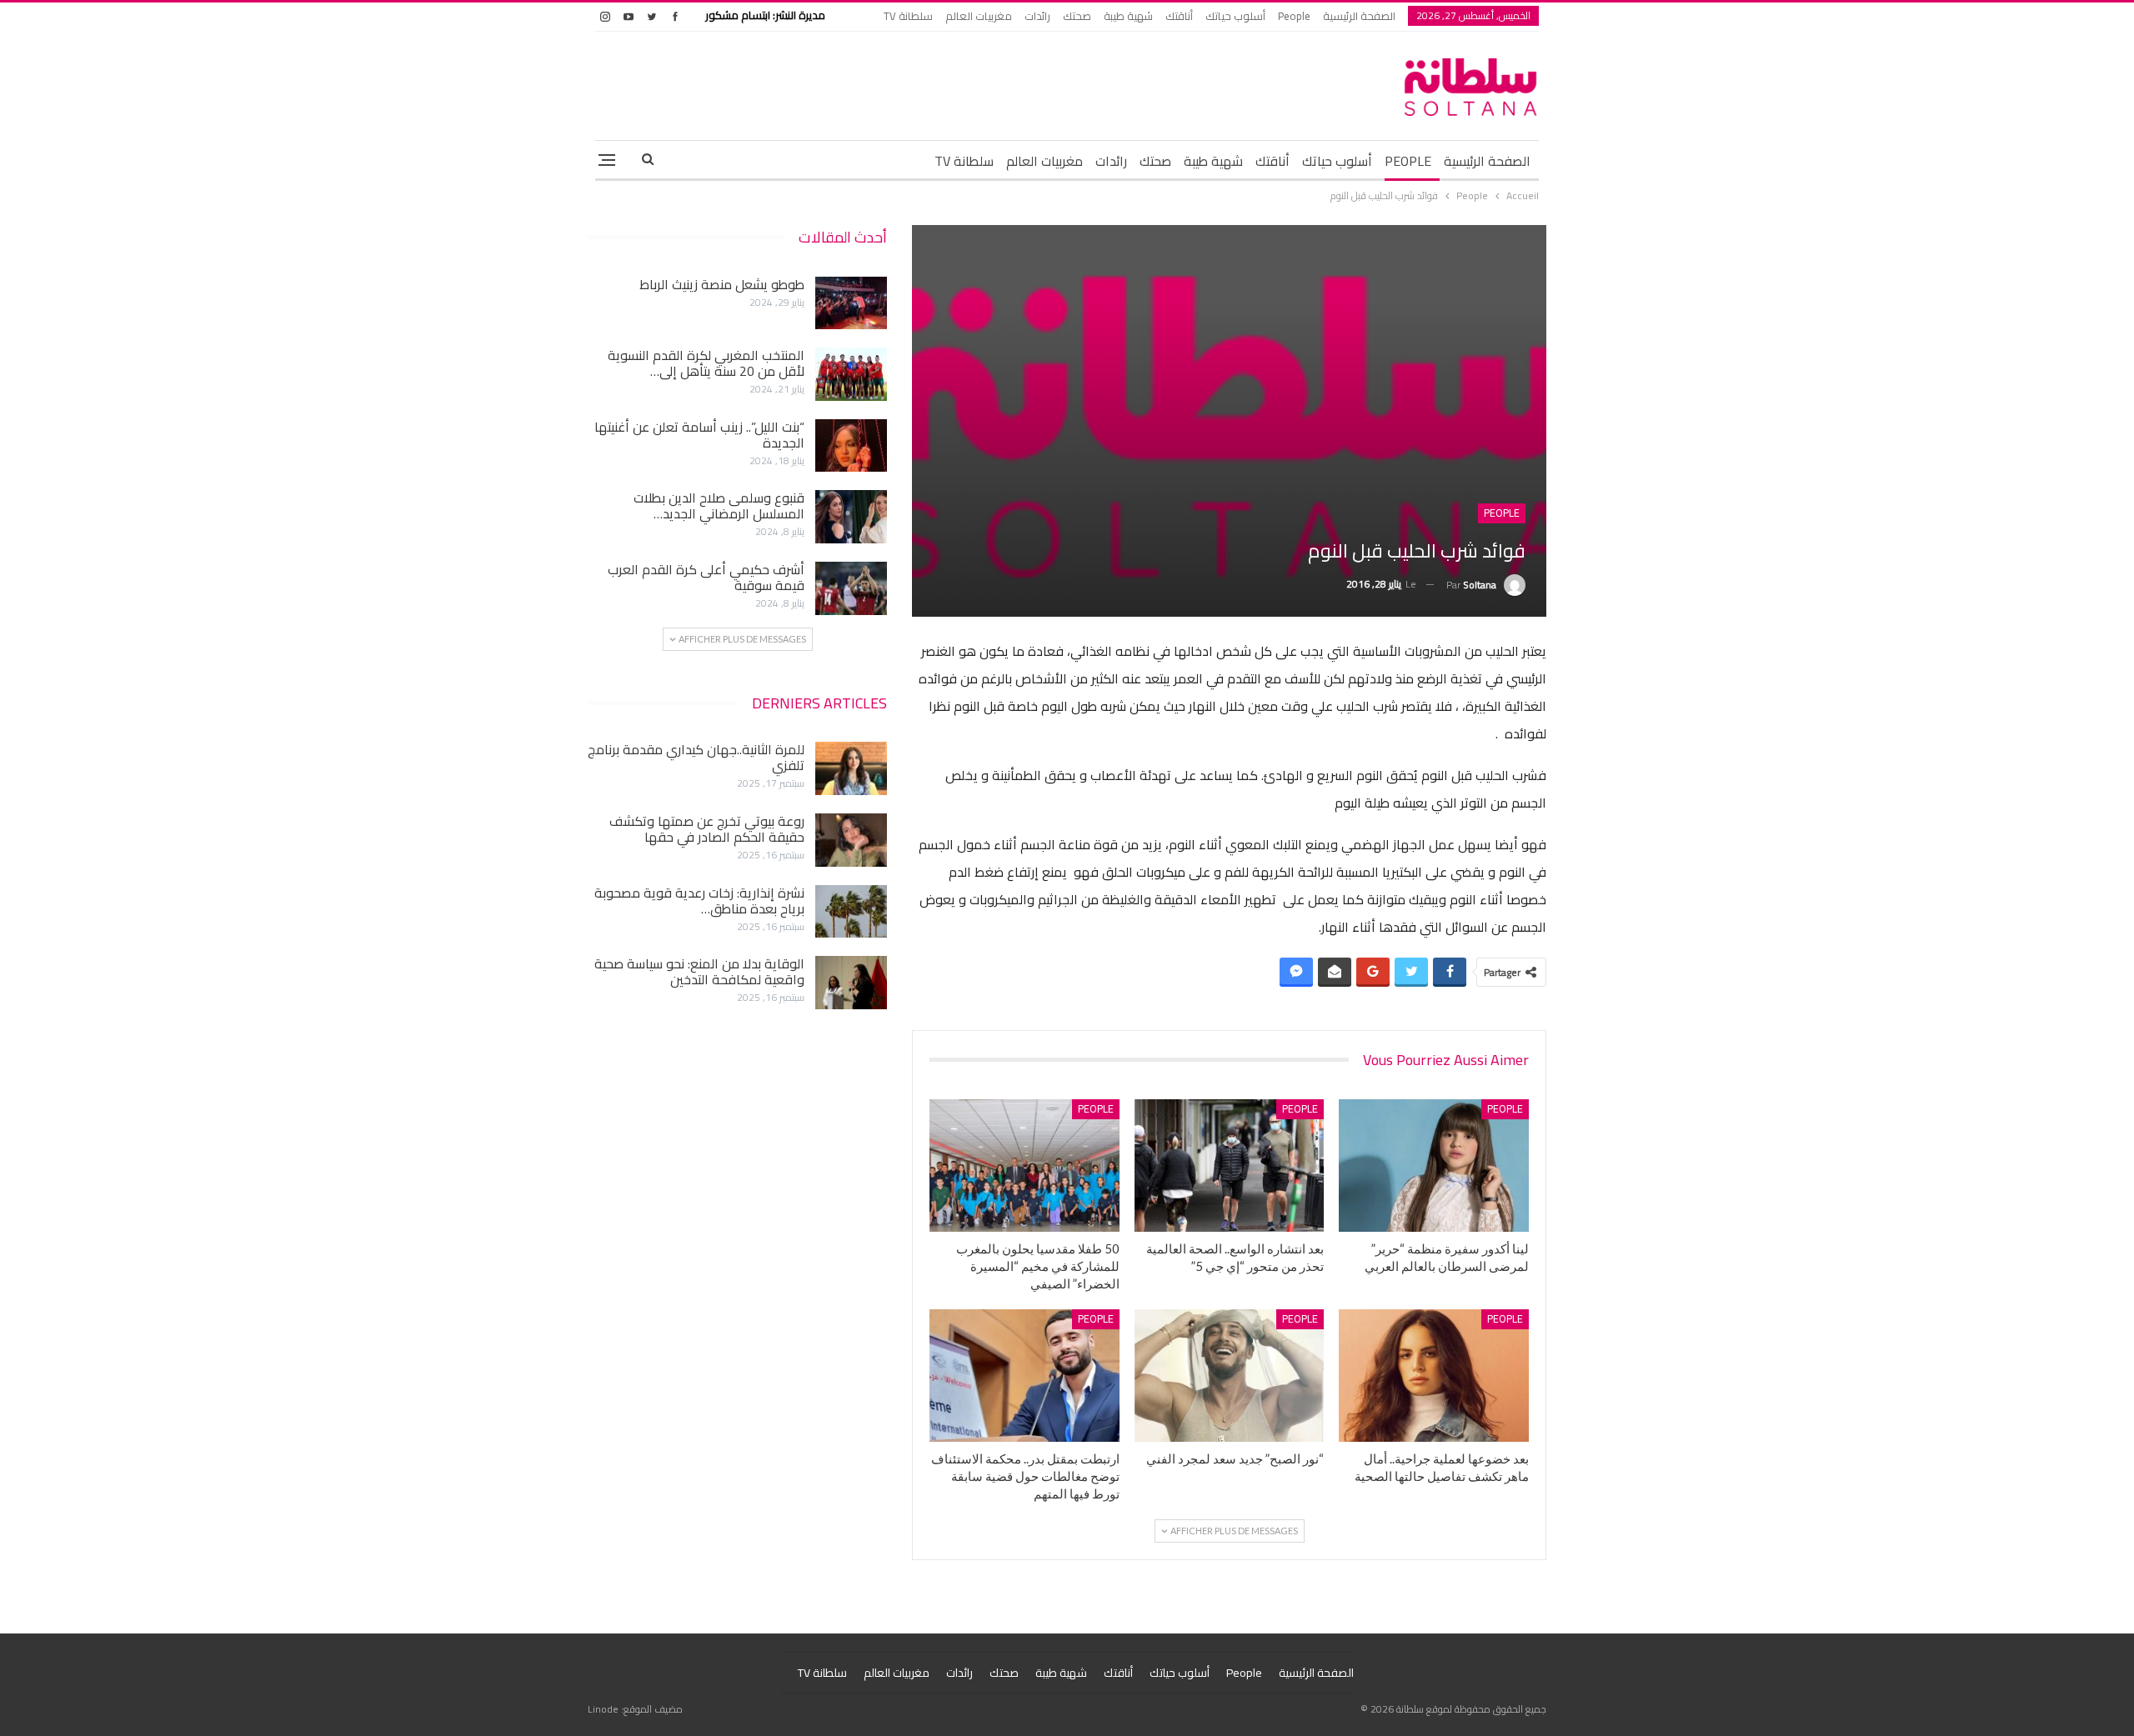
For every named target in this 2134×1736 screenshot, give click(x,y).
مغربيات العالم (979, 16)
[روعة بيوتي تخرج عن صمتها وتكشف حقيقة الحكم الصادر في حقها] (851, 840)
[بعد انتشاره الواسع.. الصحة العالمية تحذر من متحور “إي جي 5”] (1230, 1166)
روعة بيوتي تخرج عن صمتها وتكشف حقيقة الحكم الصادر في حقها (707, 829)
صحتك (1077, 16)
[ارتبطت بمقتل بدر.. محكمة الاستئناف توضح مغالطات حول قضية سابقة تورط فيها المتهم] (1024, 1376)
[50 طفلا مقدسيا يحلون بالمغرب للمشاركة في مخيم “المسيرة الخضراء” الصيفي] (1024, 1166)
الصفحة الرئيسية (1359, 16)
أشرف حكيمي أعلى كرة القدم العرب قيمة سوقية (706, 577)
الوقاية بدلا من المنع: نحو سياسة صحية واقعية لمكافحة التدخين (699, 971)
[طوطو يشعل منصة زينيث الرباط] (851, 303)
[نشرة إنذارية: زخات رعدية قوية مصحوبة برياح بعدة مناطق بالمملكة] (851, 912)
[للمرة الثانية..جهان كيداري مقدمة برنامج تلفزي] (851, 768)
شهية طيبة (1128, 16)
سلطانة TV (908, 16)
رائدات (1037, 16)
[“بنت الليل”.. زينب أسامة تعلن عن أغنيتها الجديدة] (851, 446)
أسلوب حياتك (1235, 16)
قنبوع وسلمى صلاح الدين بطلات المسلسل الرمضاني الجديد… (719, 505)
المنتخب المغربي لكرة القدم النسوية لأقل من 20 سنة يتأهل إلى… (706, 363)
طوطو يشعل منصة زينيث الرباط (722, 284)
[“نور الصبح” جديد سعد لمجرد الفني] (1230, 1376)
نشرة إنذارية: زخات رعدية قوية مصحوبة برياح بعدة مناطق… (699, 901)
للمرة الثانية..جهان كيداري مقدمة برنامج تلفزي (696, 757)
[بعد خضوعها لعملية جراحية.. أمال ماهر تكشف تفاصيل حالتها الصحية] (1434, 1376)
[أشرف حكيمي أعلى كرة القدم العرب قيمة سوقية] (851, 588)
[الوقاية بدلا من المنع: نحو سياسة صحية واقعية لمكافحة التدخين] (851, 983)
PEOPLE (1408, 161)
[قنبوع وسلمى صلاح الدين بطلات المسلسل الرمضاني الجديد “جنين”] (851, 517)
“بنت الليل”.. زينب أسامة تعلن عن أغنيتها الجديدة (699, 435)
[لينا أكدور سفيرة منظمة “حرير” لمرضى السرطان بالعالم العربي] (1434, 1166)
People (1294, 16)
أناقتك (1179, 16)
